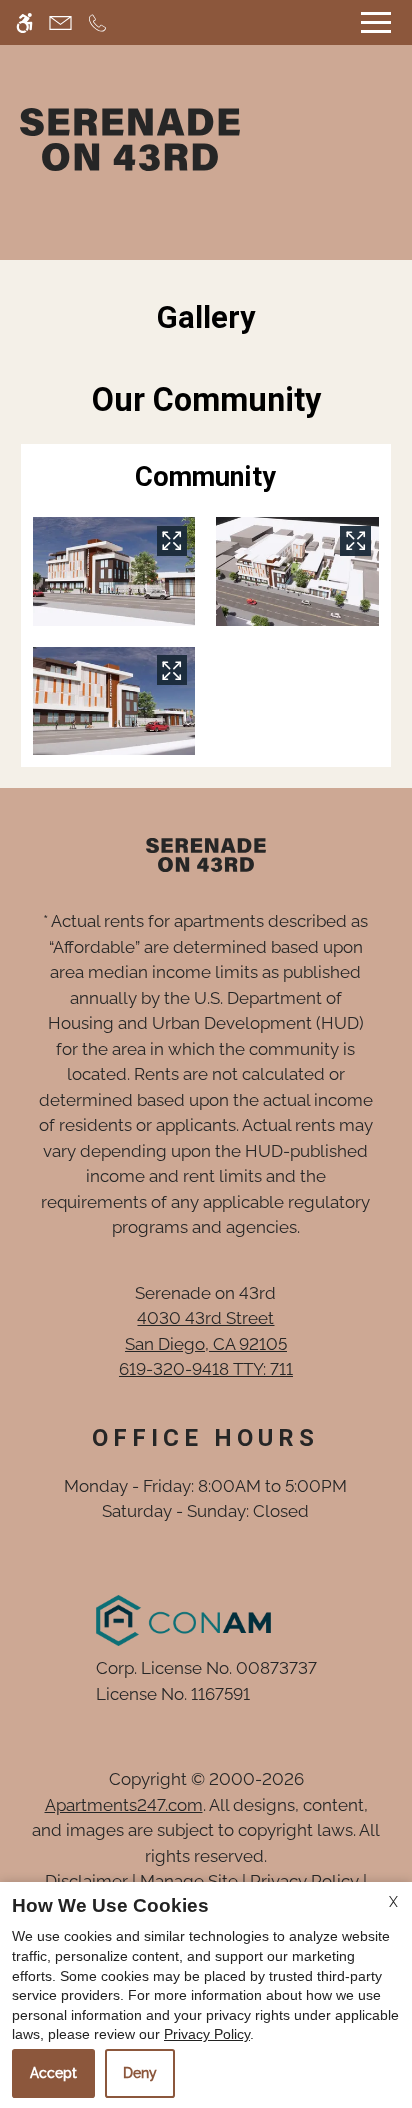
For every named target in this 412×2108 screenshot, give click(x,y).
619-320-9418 (206, 1369)
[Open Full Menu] (376, 22)
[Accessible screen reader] (24, 22)
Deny (140, 2073)
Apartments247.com (124, 1805)
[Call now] (97, 22)
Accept (53, 2073)
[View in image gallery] (172, 541)
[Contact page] (60, 22)
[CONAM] (183, 1624)
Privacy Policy (207, 2034)
